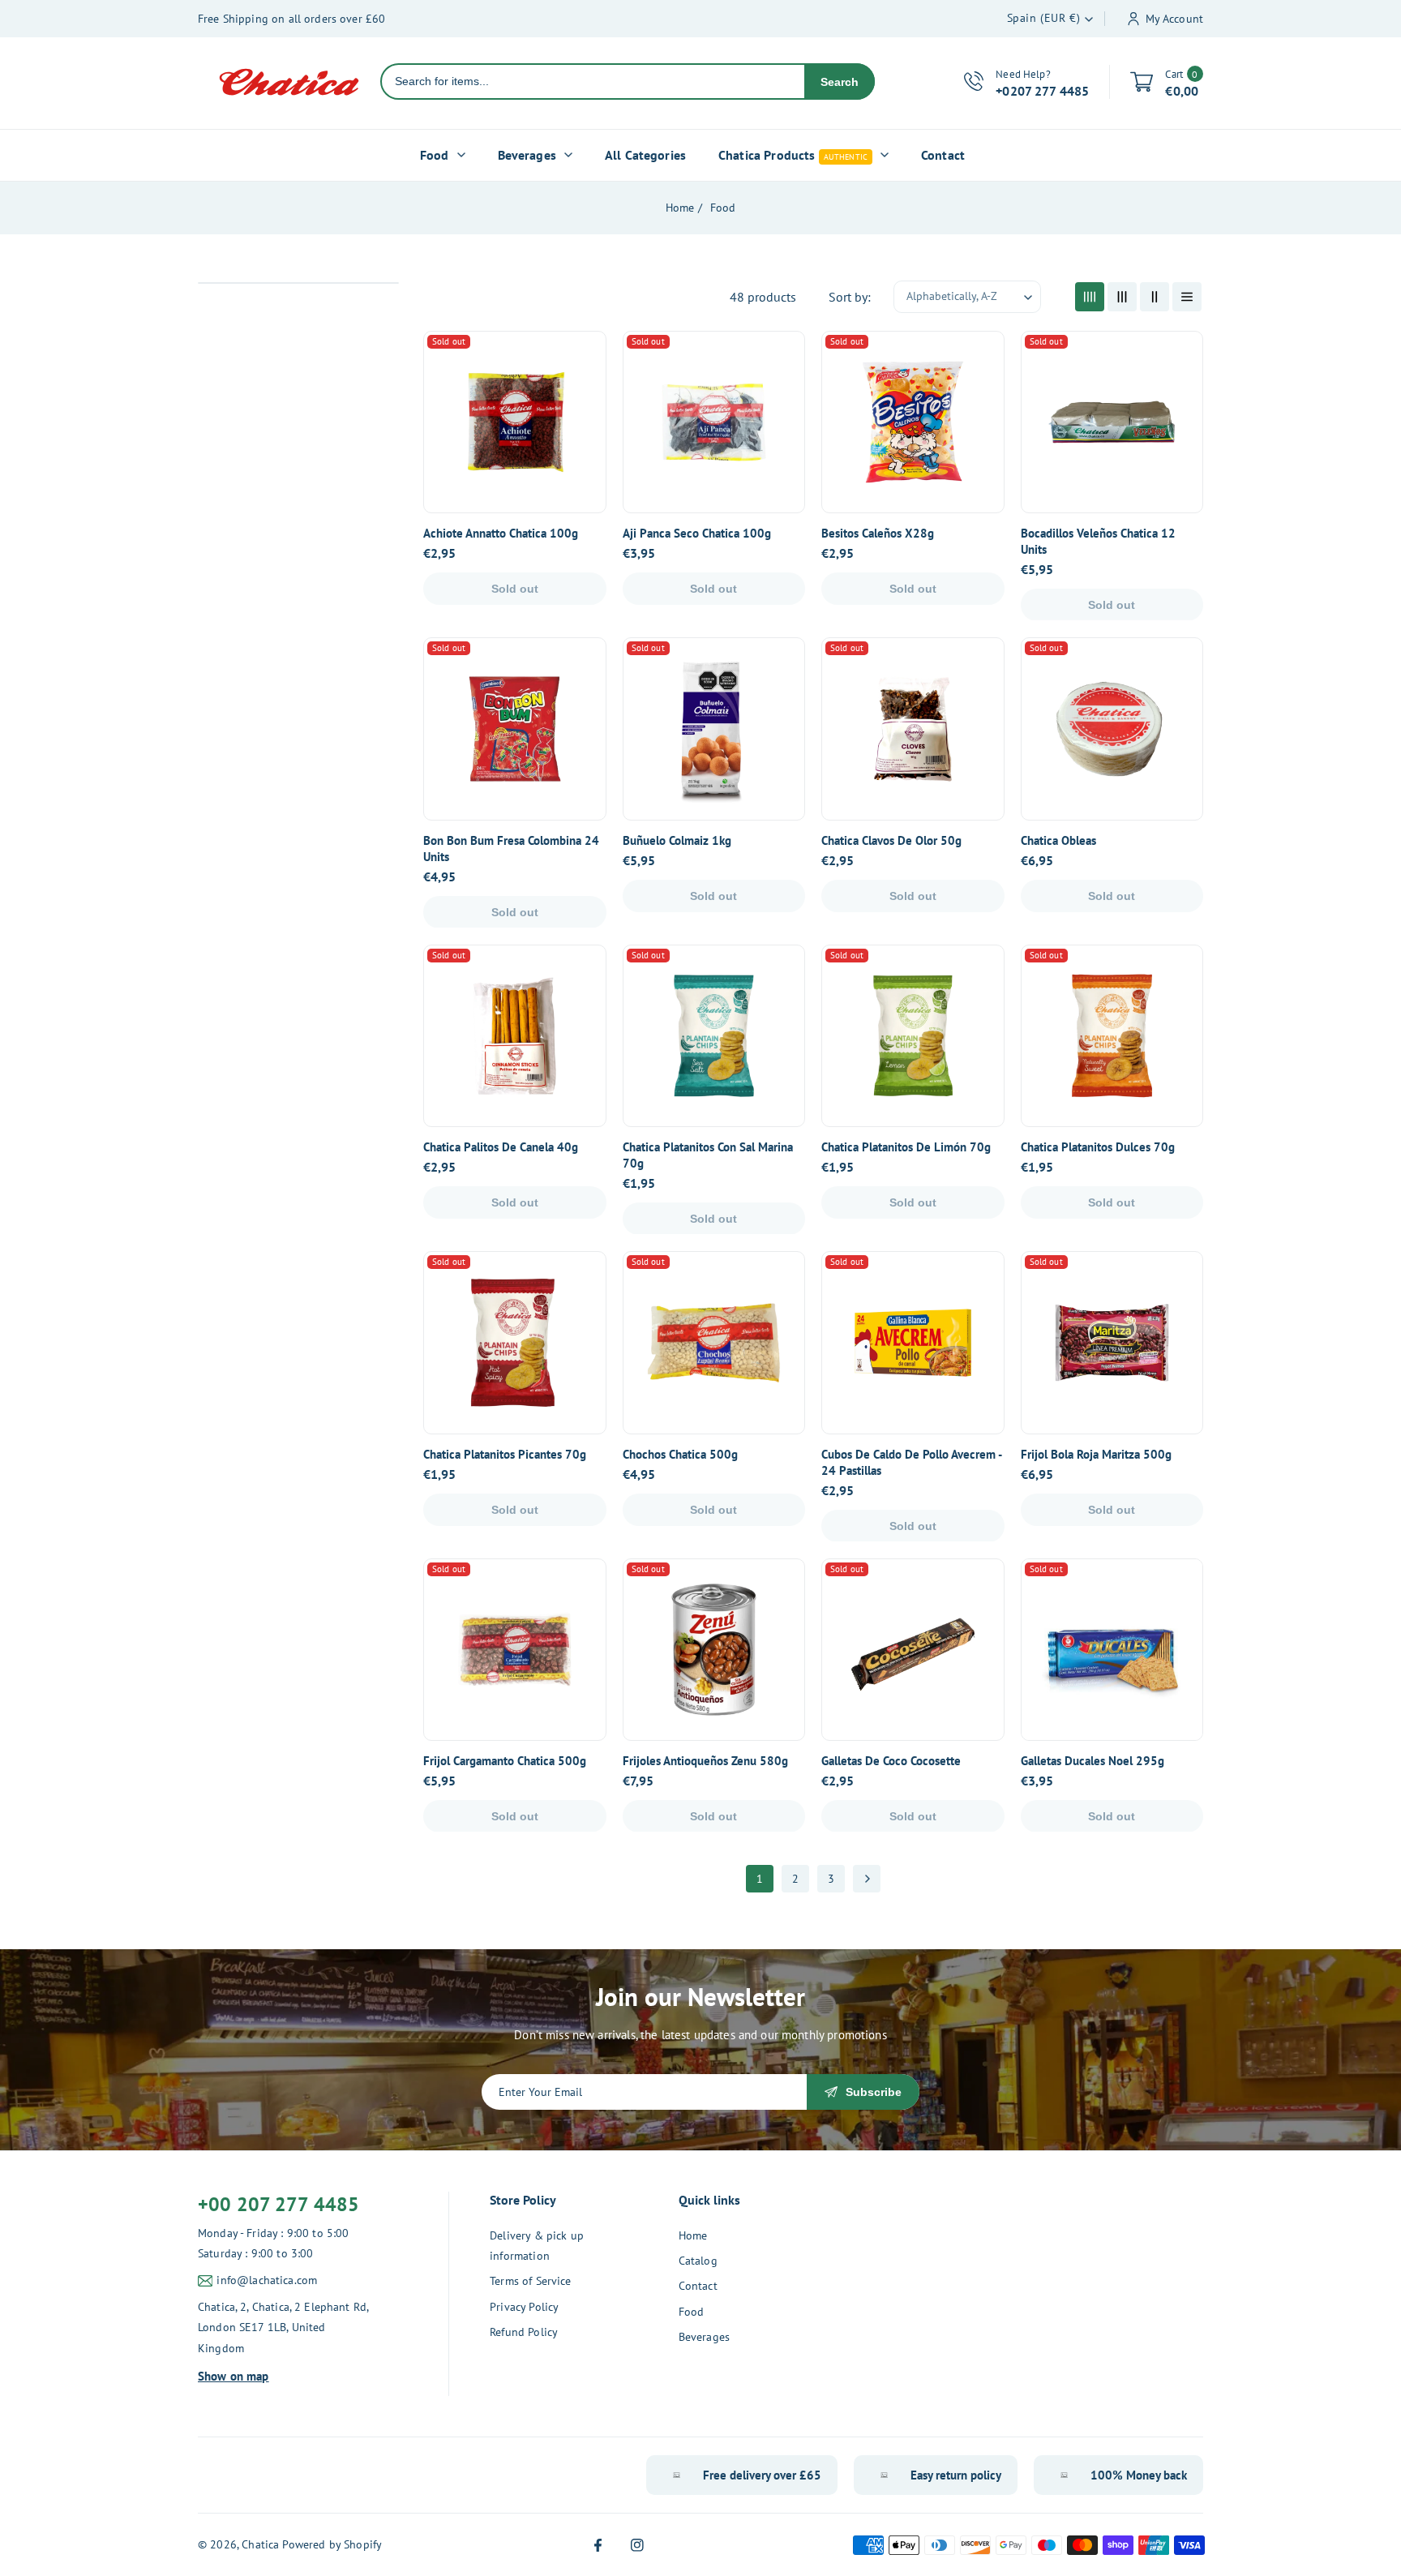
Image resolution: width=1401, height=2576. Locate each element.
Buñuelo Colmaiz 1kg (677, 840)
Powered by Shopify (332, 2544)
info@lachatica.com (267, 2280)
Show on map (233, 2376)
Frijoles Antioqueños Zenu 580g (705, 1761)
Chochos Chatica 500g (680, 1454)
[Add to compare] (583, 392)
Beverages (704, 2337)
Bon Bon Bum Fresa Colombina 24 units (511, 849)
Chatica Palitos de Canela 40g (501, 1147)
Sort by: (850, 297)
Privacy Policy (524, 2307)
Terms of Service (530, 2281)
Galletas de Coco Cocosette (891, 1761)
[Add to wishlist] (583, 429)
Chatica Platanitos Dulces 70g (1098, 1147)
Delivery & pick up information (537, 2246)
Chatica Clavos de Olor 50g (891, 840)
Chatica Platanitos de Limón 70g (906, 1147)
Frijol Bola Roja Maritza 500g (1096, 1454)
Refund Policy (524, 2332)
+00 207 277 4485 (278, 2204)
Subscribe (874, 2092)
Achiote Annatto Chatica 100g (501, 533)
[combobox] (593, 81)
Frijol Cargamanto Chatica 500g (505, 1761)
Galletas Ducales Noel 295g (1093, 1761)
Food (723, 208)
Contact (698, 2286)
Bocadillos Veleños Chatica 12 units (1098, 541)
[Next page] (867, 1879)
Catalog (698, 2261)
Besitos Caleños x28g (878, 533)
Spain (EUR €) (1044, 18)
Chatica (260, 2544)
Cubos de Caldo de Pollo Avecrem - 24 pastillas (911, 1462)
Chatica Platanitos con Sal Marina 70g (708, 1155)
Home (680, 208)
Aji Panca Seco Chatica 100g (697, 533)
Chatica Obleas (1058, 840)
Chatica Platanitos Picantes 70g (505, 1454)
